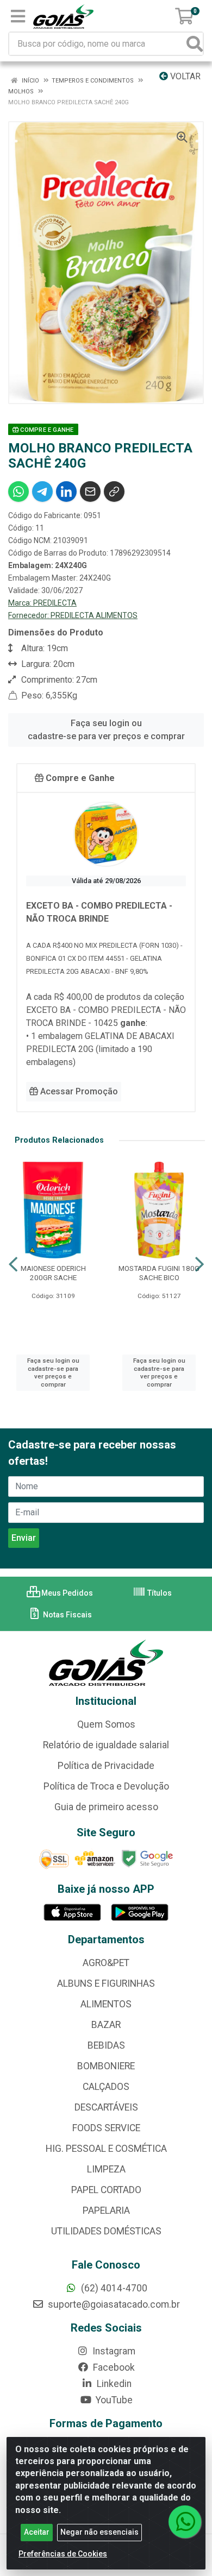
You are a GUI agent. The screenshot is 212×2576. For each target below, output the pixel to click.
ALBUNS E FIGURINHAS (106, 1983)
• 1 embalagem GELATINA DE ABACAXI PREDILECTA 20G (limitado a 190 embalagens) (100, 1049)
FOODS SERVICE (106, 2128)
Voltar (184, 76)
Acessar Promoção (78, 1091)
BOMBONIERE (106, 2066)
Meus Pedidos (66, 1593)
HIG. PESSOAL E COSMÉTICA (106, 2149)
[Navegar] (13, 1264)
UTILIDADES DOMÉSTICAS (106, 2231)
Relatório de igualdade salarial (106, 1745)
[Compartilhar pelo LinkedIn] (66, 492)
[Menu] (18, 16)
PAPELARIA (106, 2210)
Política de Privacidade (106, 1766)
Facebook (113, 2367)
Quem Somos (106, 1724)
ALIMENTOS (106, 2004)
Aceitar (37, 2532)
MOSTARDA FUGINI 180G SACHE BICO (159, 1273)
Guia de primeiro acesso (106, 1807)
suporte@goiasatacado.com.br (113, 2304)
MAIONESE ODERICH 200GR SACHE (53, 1273)
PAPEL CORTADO (106, 2190)
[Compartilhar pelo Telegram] (42, 492)
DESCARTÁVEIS (106, 2107)
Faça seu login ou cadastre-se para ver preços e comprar (106, 730)
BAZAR (106, 2025)
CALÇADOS (106, 2087)
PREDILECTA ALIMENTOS (94, 615)
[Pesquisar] (195, 44)
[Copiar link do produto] (114, 492)
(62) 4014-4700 (113, 2288)
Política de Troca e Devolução (106, 1786)
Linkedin (113, 2384)
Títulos (159, 1593)
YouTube (113, 2400)
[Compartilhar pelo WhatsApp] (18, 492)
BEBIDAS (106, 2045)
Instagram (113, 2351)
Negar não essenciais (99, 2532)
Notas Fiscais (67, 1615)
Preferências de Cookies (63, 2554)
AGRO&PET (106, 1963)
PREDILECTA (55, 603)
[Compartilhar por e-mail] (90, 492)
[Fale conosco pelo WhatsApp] (185, 2522)
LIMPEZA (106, 2169)
